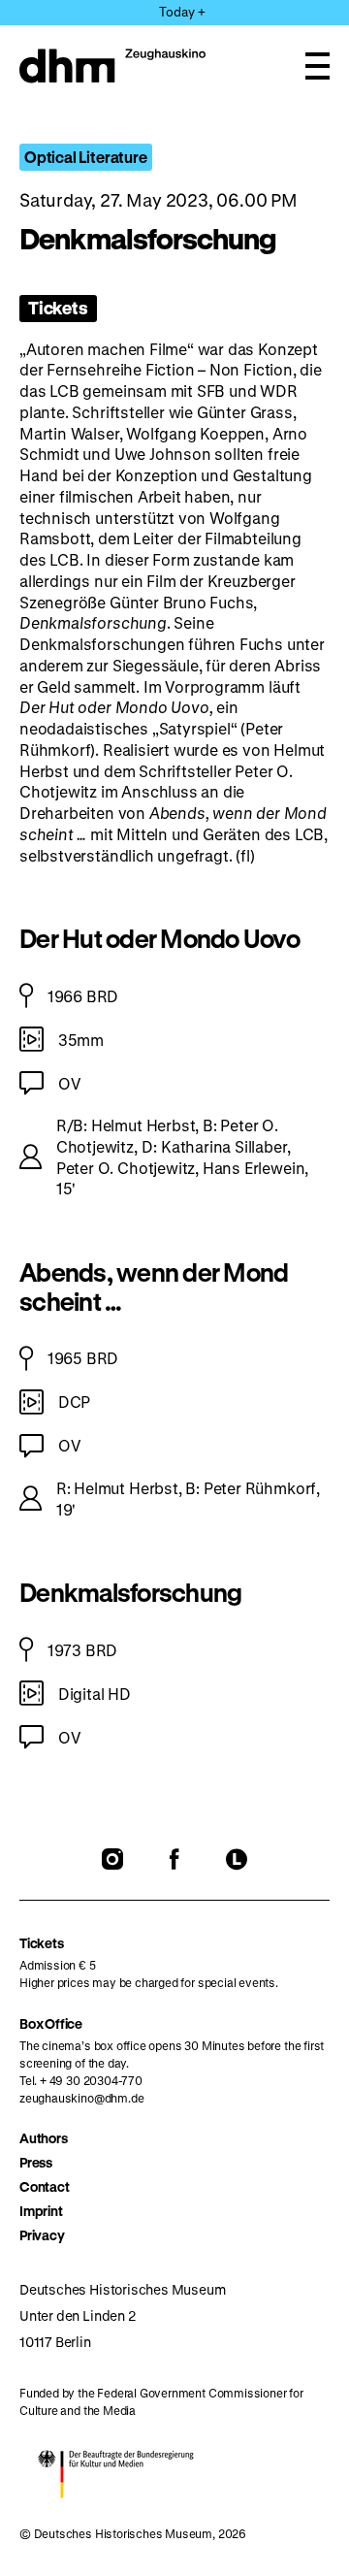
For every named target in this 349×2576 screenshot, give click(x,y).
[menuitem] (174, 2138)
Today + (182, 11)
